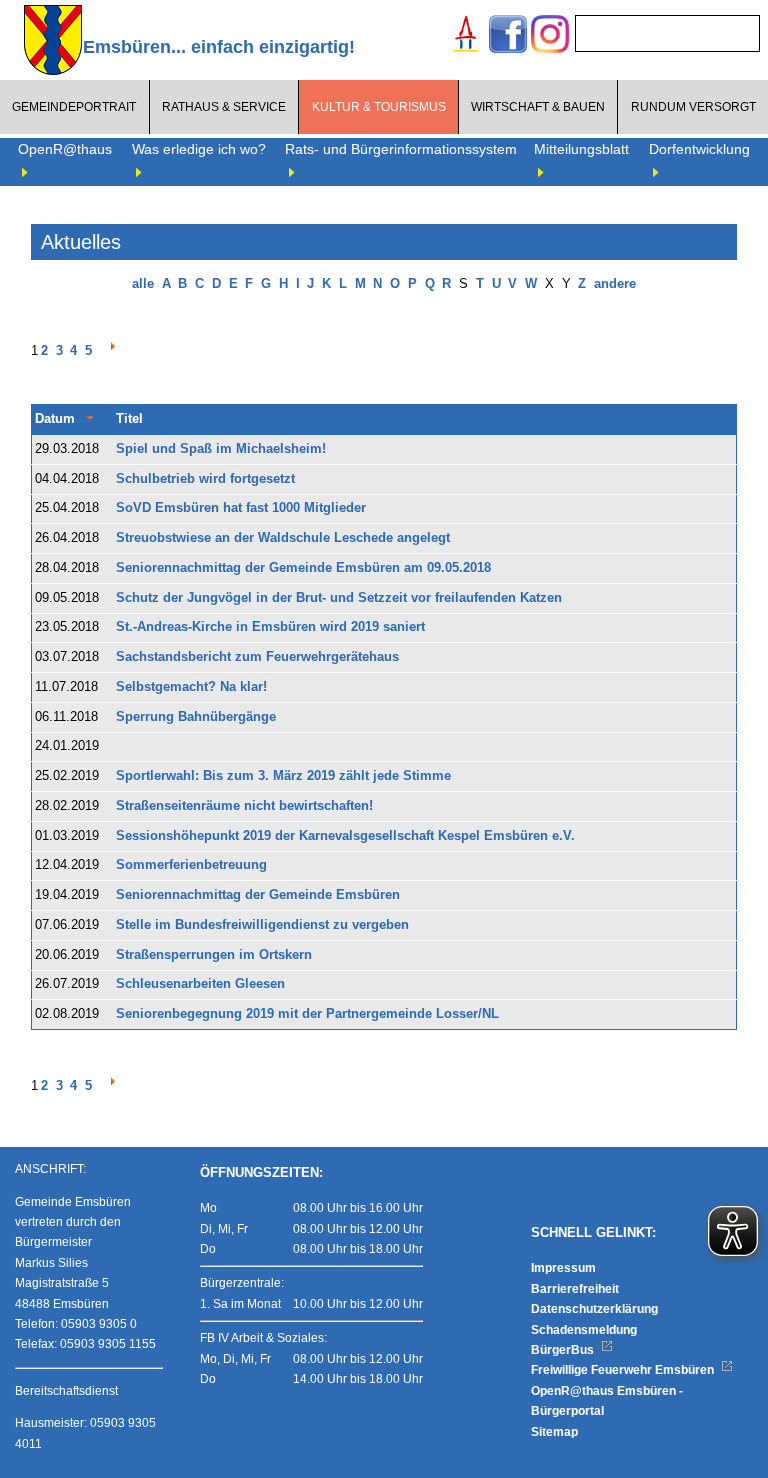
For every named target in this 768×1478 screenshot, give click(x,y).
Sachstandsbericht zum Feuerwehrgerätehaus (257, 657)
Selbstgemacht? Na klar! (191, 687)
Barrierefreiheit (575, 1289)
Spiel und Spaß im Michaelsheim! (221, 449)
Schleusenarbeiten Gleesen (200, 984)
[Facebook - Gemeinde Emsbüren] (508, 36)
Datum (55, 419)
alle (143, 284)
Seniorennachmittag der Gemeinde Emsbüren (258, 895)
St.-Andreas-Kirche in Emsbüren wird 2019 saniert (270, 627)
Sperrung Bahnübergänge (196, 717)
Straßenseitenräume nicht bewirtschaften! (244, 806)
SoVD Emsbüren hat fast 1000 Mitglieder (241, 508)
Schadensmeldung (584, 1330)
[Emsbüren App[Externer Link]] (466, 36)
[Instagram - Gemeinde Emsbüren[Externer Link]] (550, 36)
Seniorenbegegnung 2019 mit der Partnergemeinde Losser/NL (307, 1014)
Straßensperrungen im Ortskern (214, 955)
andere (615, 284)
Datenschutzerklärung (594, 1309)
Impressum (563, 1268)
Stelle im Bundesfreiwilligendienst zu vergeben (262, 925)
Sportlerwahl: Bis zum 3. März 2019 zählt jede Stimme (283, 776)
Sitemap (554, 1432)
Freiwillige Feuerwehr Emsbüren (624, 1370)
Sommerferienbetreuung (191, 865)
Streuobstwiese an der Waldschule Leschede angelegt (283, 538)
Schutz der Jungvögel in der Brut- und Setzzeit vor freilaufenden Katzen (339, 598)
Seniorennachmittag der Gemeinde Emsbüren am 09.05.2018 (303, 568)
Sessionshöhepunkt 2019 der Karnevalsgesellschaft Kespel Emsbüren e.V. (345, 836)
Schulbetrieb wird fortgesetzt (205, 479)
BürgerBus (564, 1350)
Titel (129, 419)
